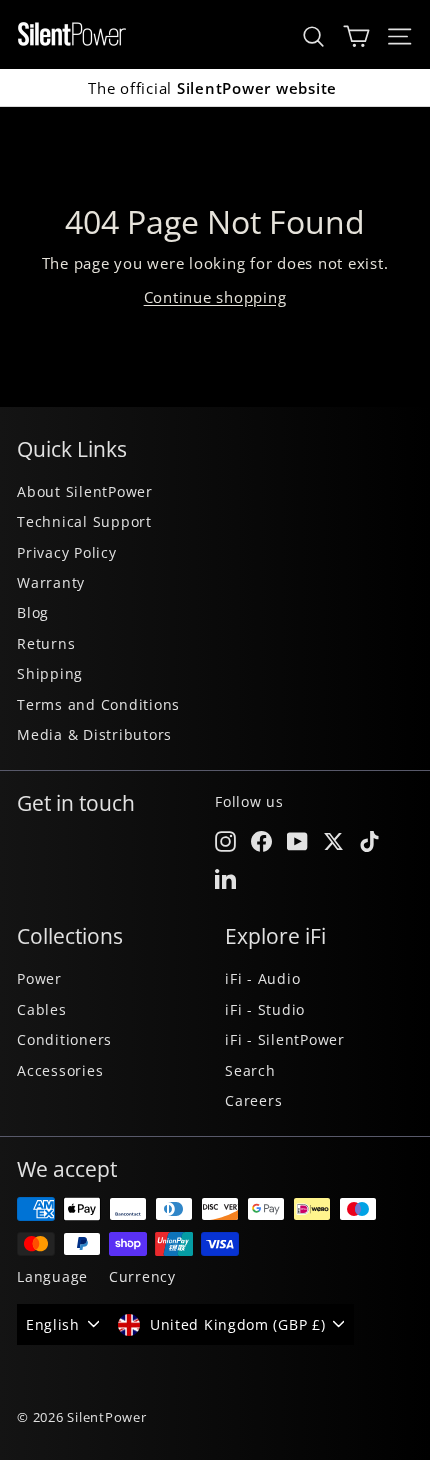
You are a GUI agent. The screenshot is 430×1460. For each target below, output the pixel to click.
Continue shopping (215, 297)
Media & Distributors (94, 734)
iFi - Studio (265, 1009)
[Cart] (356, 34)
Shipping (50, 673)
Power (39, 978)
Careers (253, 1100)
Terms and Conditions (98, 704)
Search (250, 1070)
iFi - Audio (262, 978)
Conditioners (64, 1039)
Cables (42, 1009)
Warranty (51, 582)
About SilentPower (85, 491)
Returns (46, 643)
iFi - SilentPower (285, 1039)
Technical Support (84, 521)
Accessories (60, 1070)
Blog (33, 612)
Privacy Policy (67, 552)
